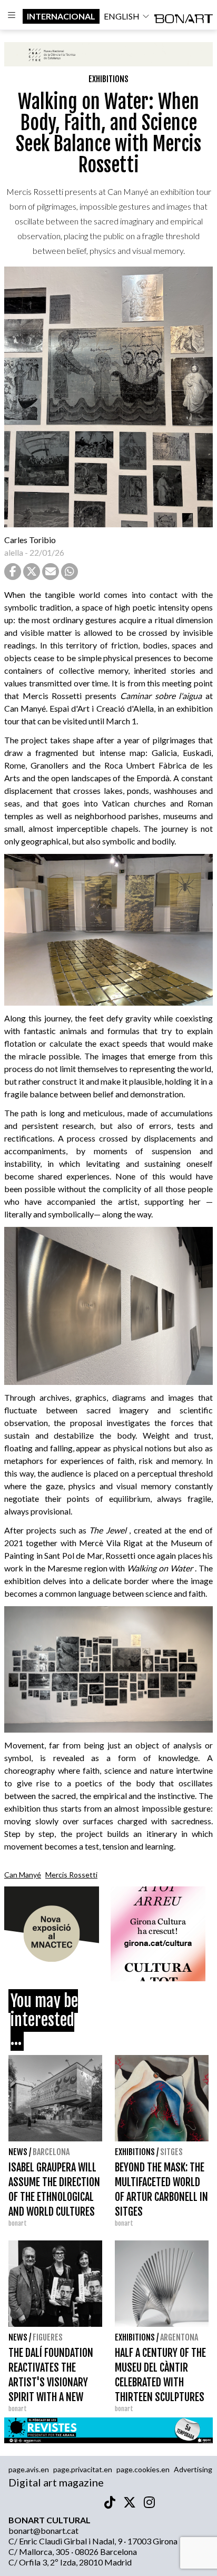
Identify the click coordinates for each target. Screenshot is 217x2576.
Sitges (171, 2152)
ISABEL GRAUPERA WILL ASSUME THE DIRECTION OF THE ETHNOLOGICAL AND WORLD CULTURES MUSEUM (54, 2197)
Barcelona (51, 2152)
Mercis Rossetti (71, 1875)
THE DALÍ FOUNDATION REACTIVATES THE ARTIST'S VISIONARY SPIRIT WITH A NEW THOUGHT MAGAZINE (51, 2382)
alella (14, 552)
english (122, 16)
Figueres (48, 2337)
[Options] (11, 16)
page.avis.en (29, 2469)
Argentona (179, 2337)
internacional (61, 16)
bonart (18, 2223)
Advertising (193, 2469)
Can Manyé (23, 1875)
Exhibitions (108, 79)
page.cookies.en (143, 2469)
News (18, 2152)
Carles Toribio (31, 540)
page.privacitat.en (83, 2469)
